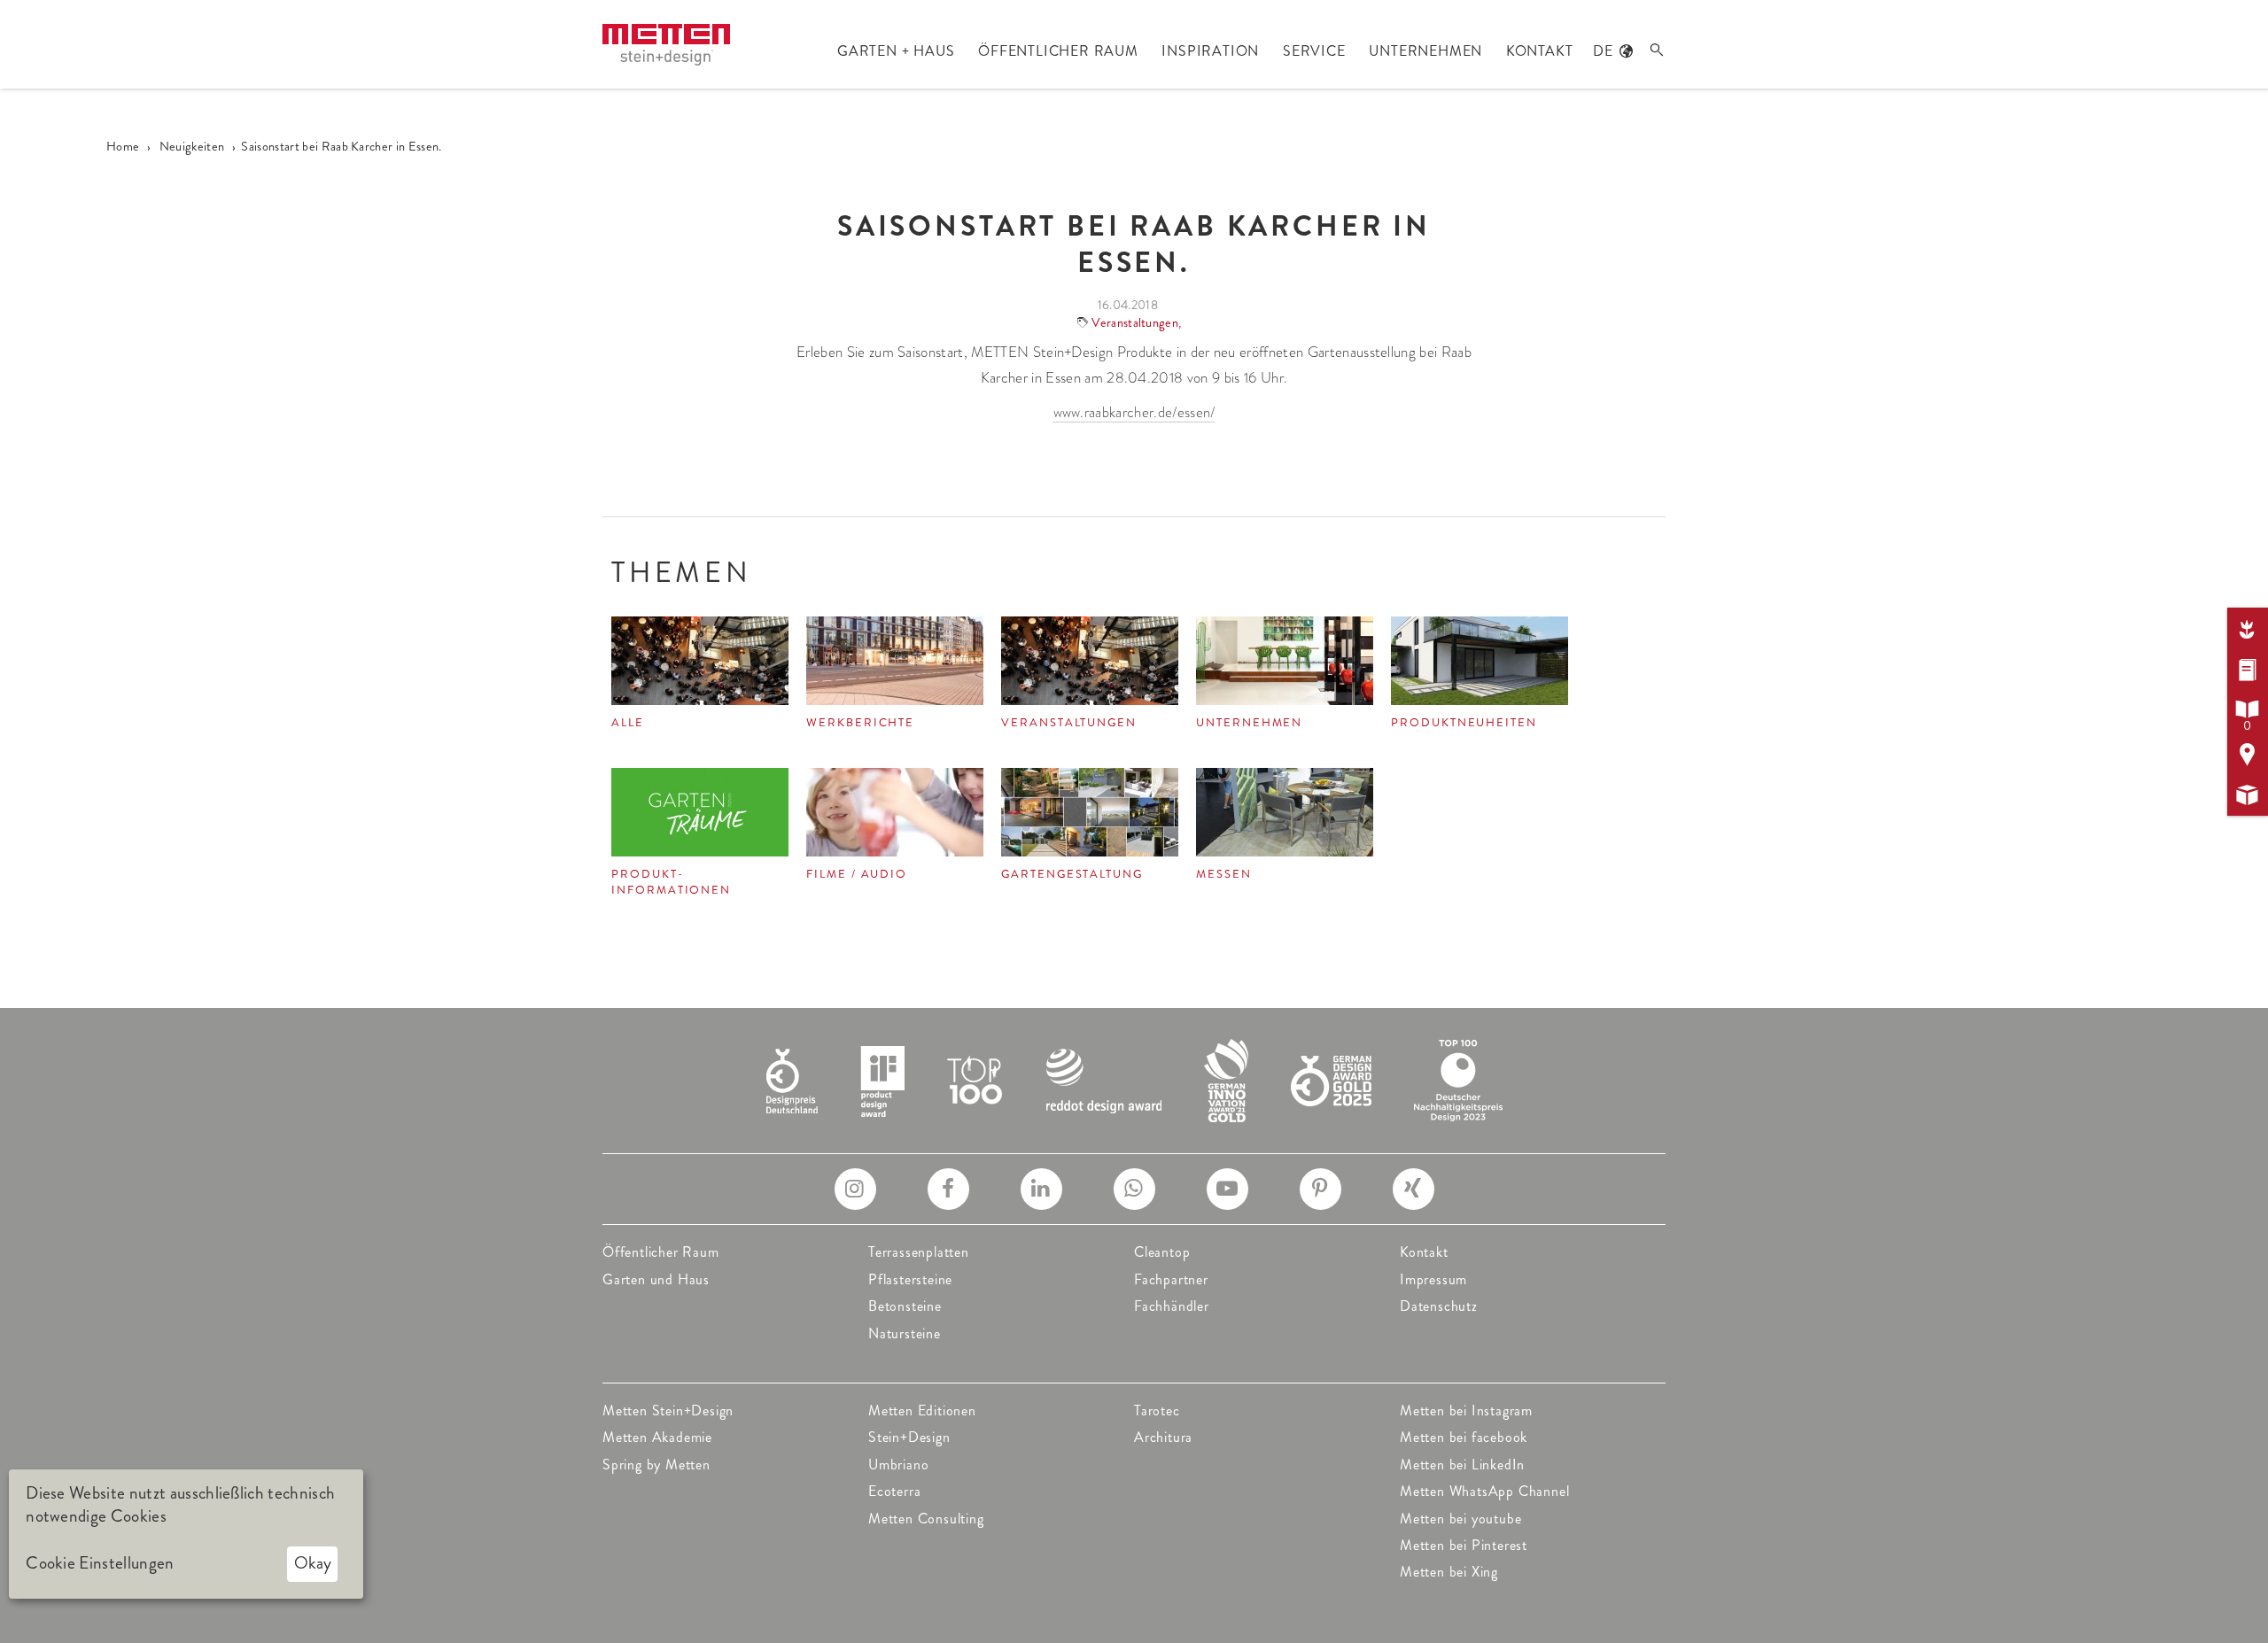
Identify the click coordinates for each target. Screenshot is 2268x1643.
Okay (313, 1563)
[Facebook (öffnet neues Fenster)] (948, 1189)
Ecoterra (894, 1491)
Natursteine (905, 1333)
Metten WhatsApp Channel (1484, 1491)
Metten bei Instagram (1466, 1410)
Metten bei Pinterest (1464, 1545)
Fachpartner (1171, 1279)
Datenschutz (1439, 1306)
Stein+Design (909, 1437)
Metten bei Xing (1449, 1572)
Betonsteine (905, 1306)
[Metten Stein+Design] (666, 45)
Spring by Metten (656, 1465)
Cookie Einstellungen (100, 1563)
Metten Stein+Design (668, 1410)
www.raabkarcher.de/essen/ (1134, 412)
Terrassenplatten (919, 1252)
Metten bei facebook (1464, 1437)
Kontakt (1424, 1252)
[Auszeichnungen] (1134, 1078)
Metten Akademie (657, 1437)
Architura (1163, 1437)
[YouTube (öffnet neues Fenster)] (1227, 1189)
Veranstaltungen (1135, 322)
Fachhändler (1172, 1306)
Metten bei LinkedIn (1462, 1465)
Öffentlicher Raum (661, 1252)
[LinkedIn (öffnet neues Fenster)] (1041, 1189)
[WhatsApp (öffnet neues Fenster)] (1134, 1189)
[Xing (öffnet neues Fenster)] (1414, 1189)
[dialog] (186, 1534)
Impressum (1433, 1279)
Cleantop (1162, 1252)
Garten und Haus (656, 1279)
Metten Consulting (926, 1519)
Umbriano (898, 1465)
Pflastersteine (910, 1279)
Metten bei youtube (1460, 1519)
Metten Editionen (922, 1410)
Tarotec (1157, 1410)
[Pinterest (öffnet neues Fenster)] (1320, 1189)
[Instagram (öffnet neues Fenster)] (855, 1189)
